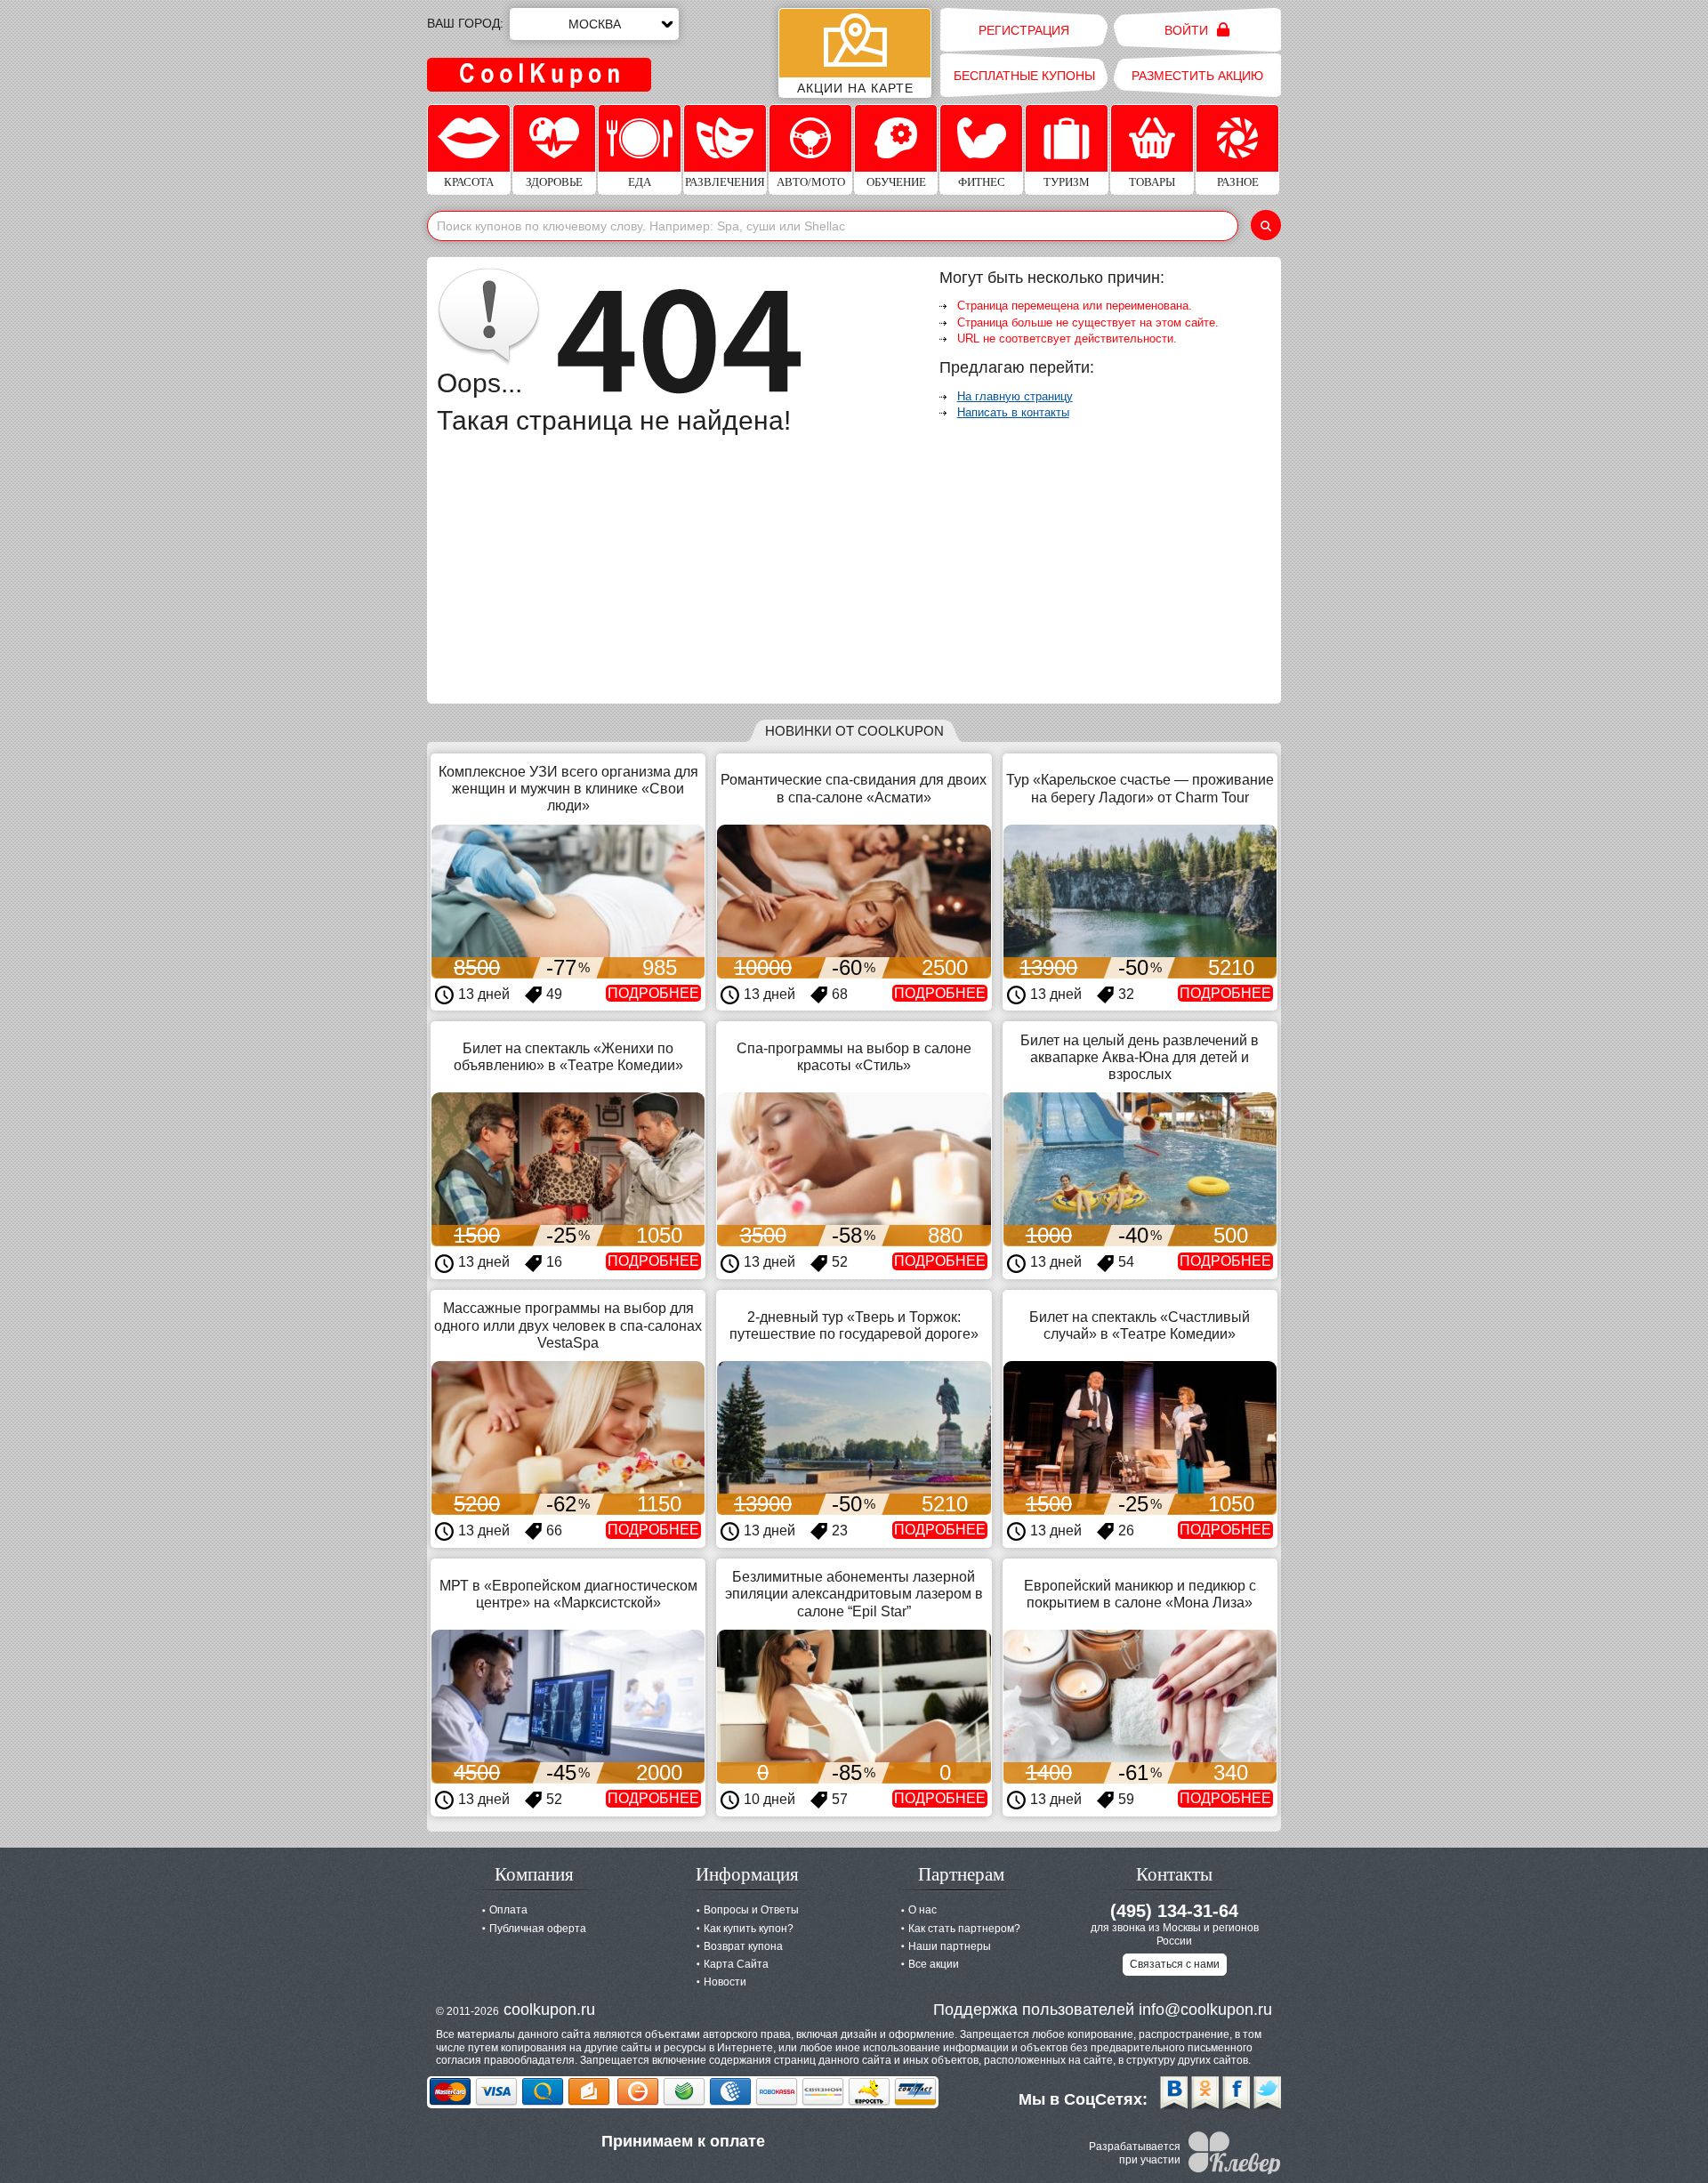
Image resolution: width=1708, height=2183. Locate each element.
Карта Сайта (736, 1964)
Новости (725, 1982)
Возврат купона (743, 1946)
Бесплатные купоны (1024, 76)
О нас (922, 1910)
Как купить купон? (749, 1929)
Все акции (934, 1964)
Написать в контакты (1013, 412)
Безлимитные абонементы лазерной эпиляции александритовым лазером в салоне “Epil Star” (854, 1594)
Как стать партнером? (964, 1929)
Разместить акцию (1197, 76)
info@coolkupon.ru (1205, 2010)
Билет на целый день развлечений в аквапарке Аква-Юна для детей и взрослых (1140, 1057)
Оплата (508, 1910)
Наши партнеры (950, 1946)
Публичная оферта (538, 1929)
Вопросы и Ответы (751, 1910)
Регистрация (1024, 30)
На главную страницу (1015, 396)
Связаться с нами (1175, 1964)
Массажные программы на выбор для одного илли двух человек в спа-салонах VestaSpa (568, 1325)
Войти (1188, 30)
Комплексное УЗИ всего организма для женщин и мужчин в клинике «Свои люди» (568, 789)
